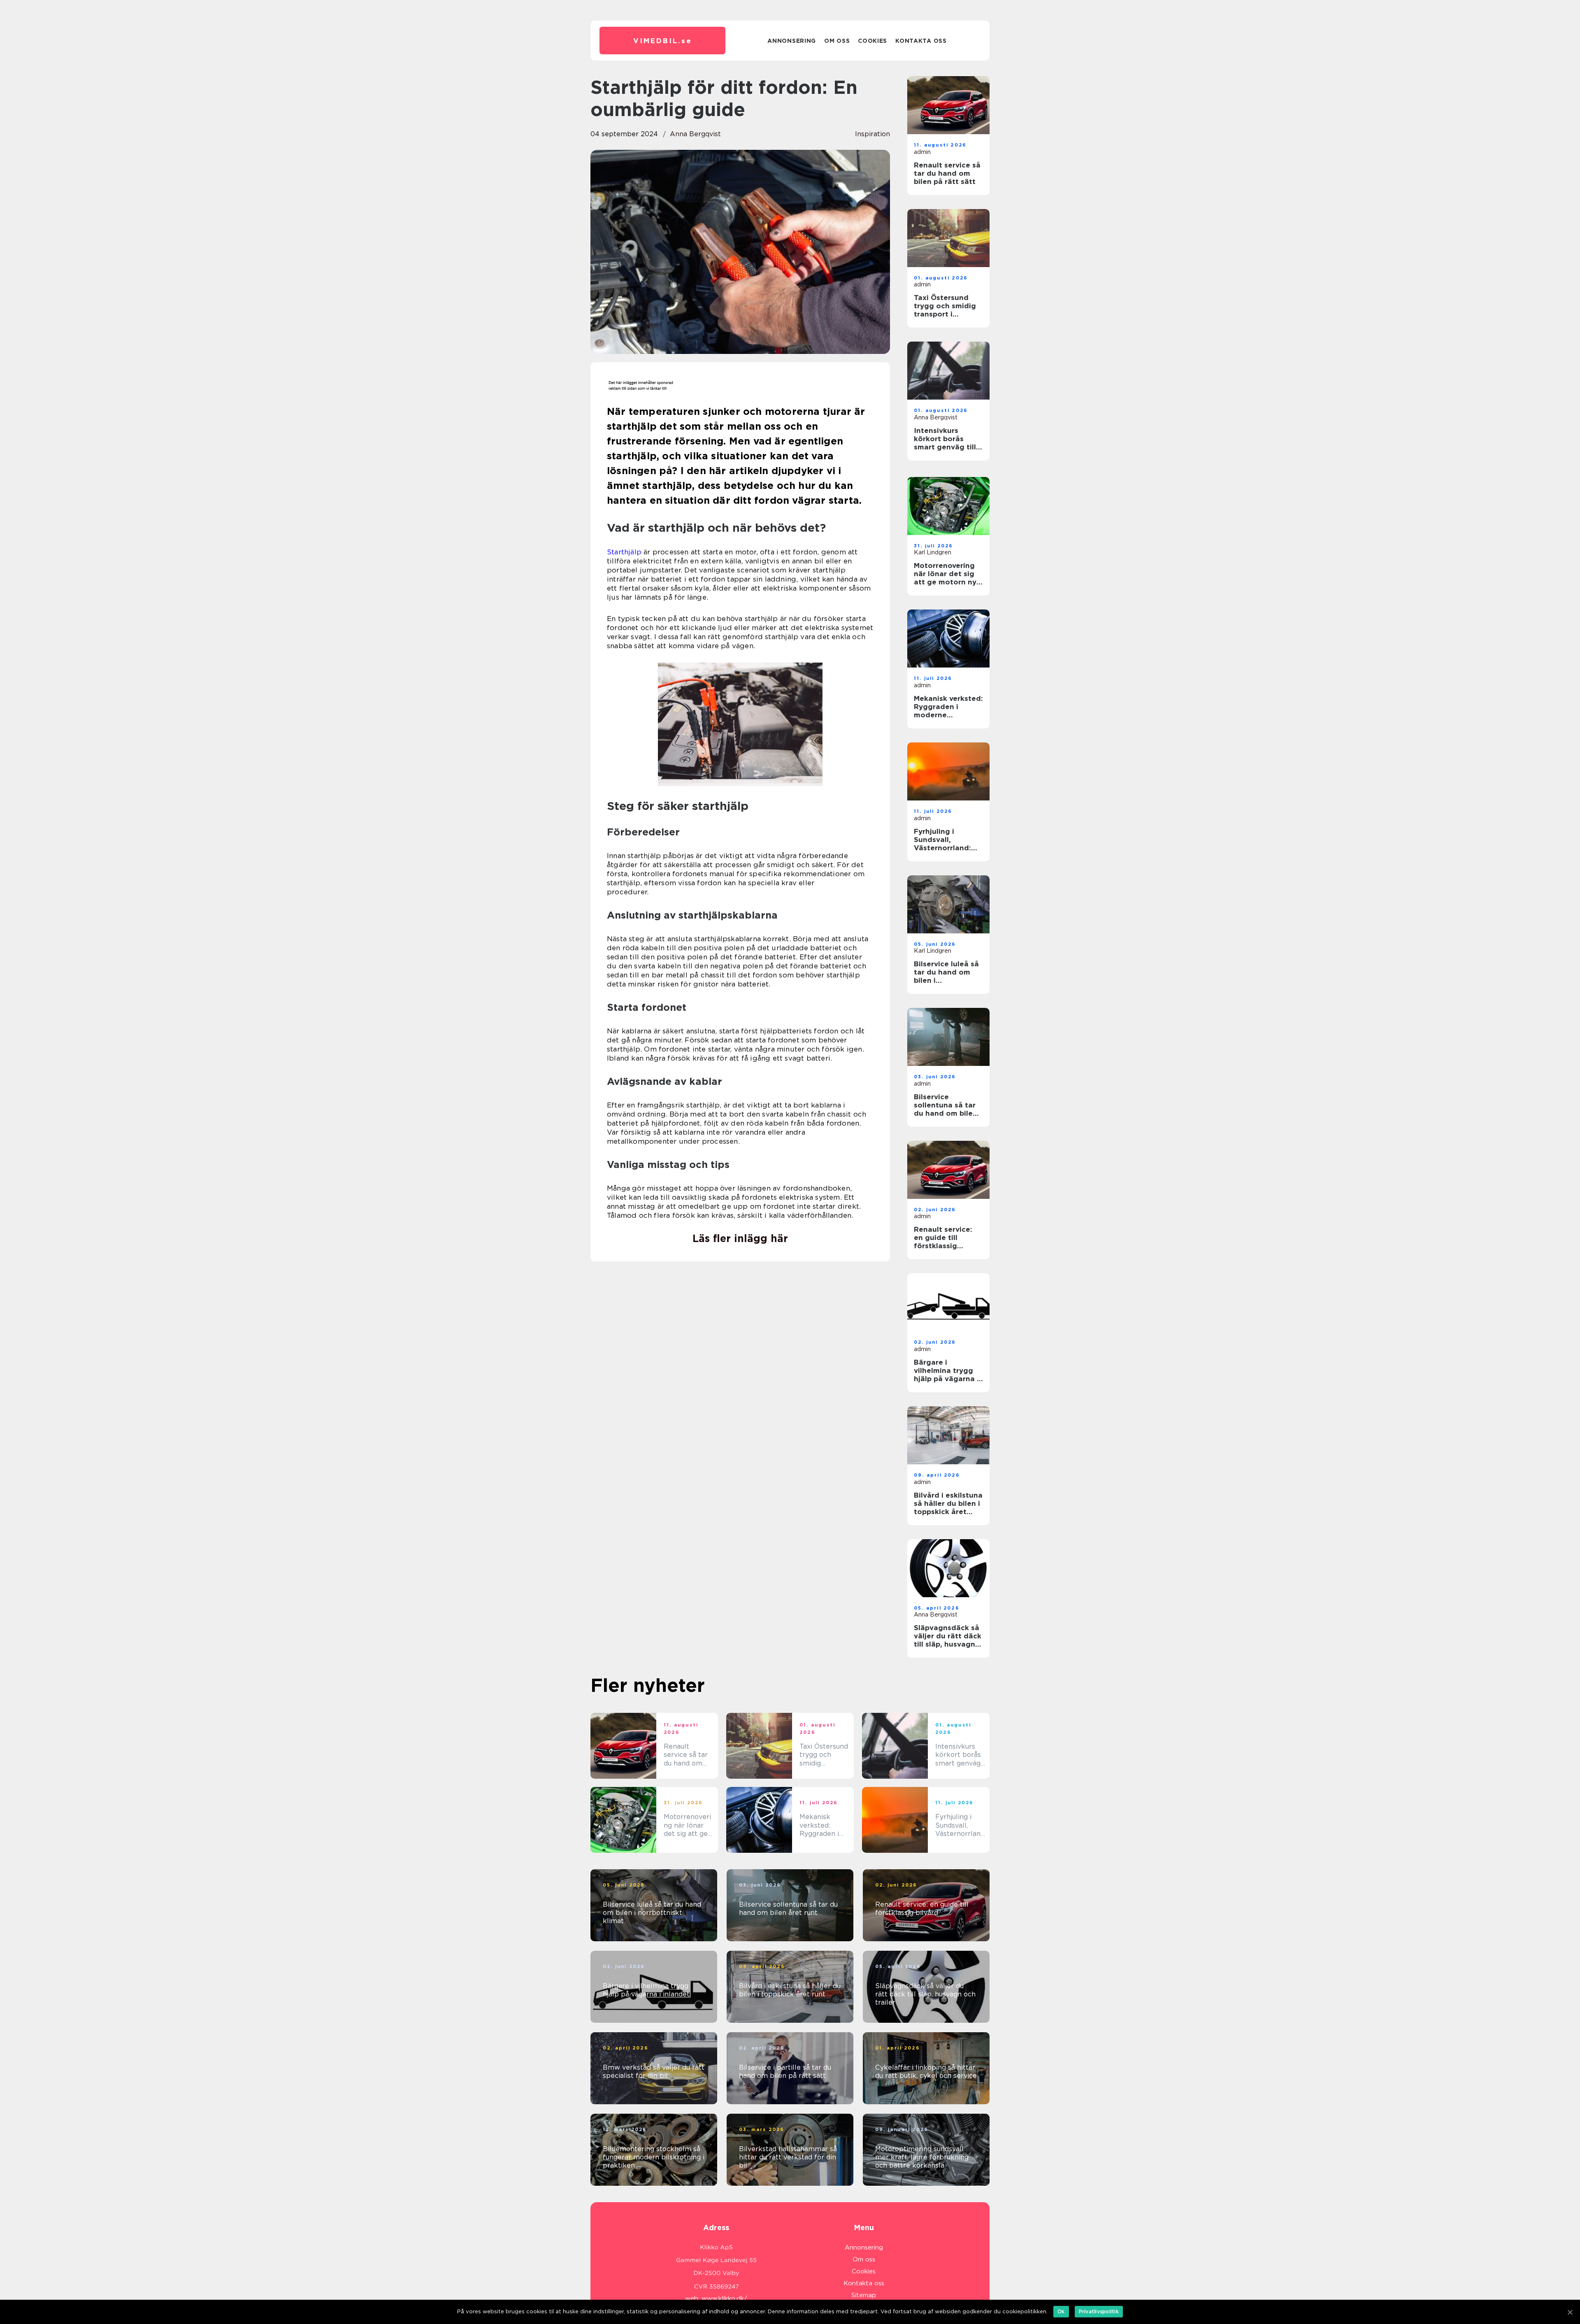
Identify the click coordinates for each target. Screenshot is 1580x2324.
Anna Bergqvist (695, 134)
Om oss (837, 41)
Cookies (872, 41)
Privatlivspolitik (1099, 2311)
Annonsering (792, 41)
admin (922, 152)
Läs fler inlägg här (740, 1238)
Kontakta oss (921, 41)
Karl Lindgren (933, 552)
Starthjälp (624, 552)
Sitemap (864, 2295)
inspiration (872, 134)
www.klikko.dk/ (724, 2298)
